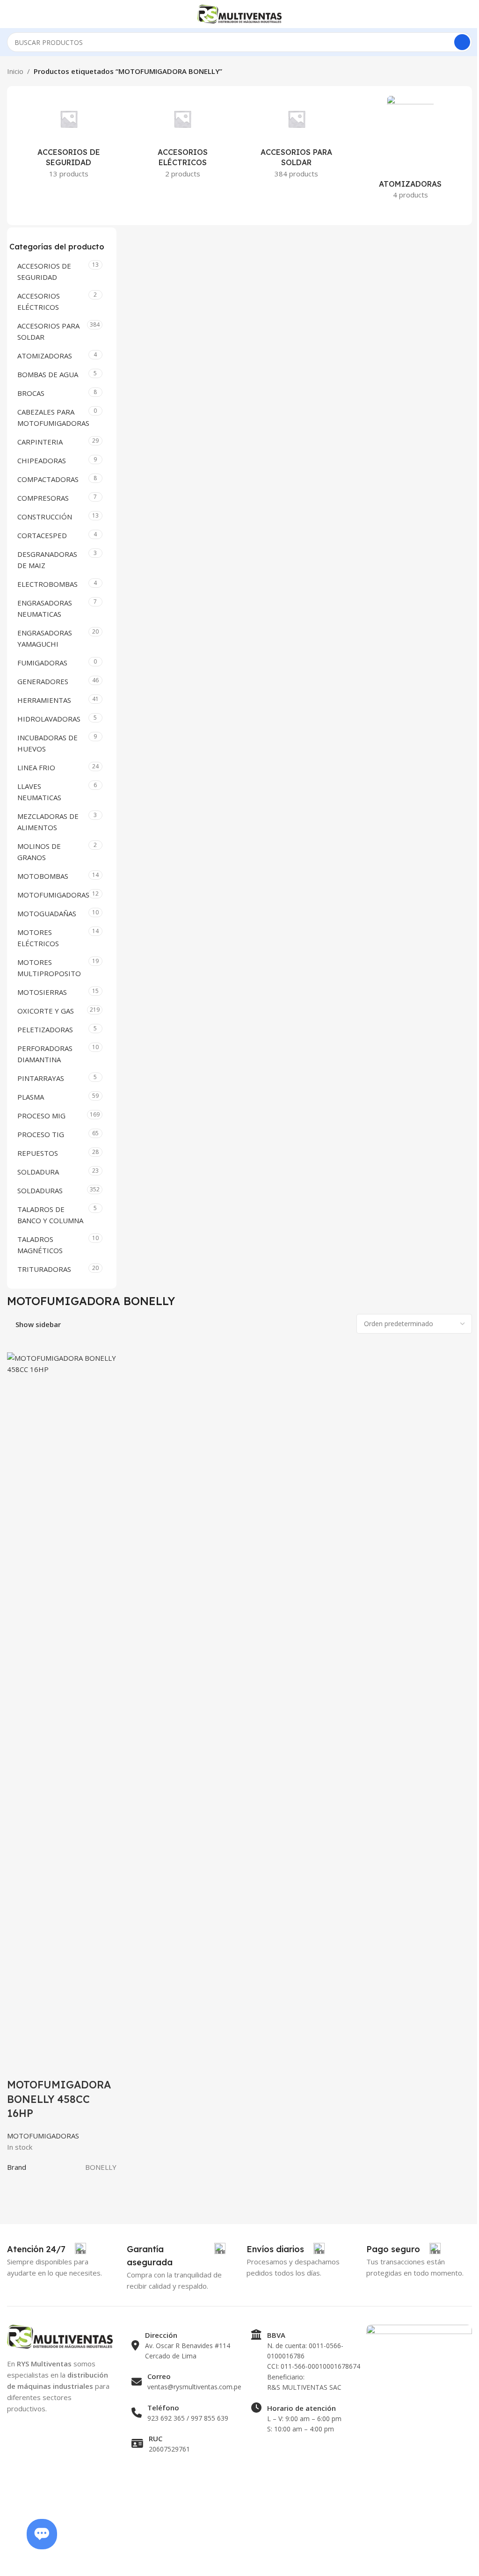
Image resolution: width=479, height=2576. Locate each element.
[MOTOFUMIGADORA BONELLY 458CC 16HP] (62, 1702)
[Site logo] (239, 13)
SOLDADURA (38, 1172)
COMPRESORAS (43, 498)
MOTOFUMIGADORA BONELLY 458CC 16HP (59, 2099)
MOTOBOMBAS (43, 876)
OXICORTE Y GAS (46, 1011)
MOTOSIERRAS (42, 992)
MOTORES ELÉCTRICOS (38, 938)
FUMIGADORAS (42, 663)
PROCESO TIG (41, 1134)
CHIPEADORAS (42, 460)
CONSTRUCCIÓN (45, 517)
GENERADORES (43, 681)
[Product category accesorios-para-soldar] (297, 140)
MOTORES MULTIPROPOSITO (49, 968)
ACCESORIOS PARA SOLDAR (48, 331)
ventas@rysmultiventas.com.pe (194, 2387)
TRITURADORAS (44, 1269)
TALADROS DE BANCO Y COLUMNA (50, 1215)
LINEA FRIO (36, 767)
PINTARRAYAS (41, 1078)
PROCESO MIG (41, 1116)
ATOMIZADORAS (45, 356)
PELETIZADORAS (45, 1029)
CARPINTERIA (40, 442)
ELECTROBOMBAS (47, 584)
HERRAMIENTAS (44, 700)
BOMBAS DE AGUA (48, 374)
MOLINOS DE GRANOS (39, 852)
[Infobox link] (47, 2249)
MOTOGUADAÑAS (47, 913)
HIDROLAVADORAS (49, 719)
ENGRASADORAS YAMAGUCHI (45, 638)
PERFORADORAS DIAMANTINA (45, 1054)
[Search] (462, 42)
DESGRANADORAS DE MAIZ (47, 560)
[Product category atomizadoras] (411, 150)
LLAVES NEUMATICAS (39, 792)
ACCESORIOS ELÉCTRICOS (39, 301)
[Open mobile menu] (11, 14)
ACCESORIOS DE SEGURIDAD (44, 271)
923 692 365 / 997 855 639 (188, 2418)
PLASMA (31, 1097)
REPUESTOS (38, 1153)
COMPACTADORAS (48, 479)
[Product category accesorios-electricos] (183, 140)
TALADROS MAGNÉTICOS (40, 1245)
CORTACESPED (42, 535)
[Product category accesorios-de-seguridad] (69, 140)
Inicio (15, 71)
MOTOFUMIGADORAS (52, 895)
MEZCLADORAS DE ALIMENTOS (48, 822)
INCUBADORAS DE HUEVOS (47, 743)
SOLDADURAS (40, 1190)
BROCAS (31, 393)
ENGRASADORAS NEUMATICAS (45, 608)
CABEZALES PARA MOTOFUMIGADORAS (52, 417)
